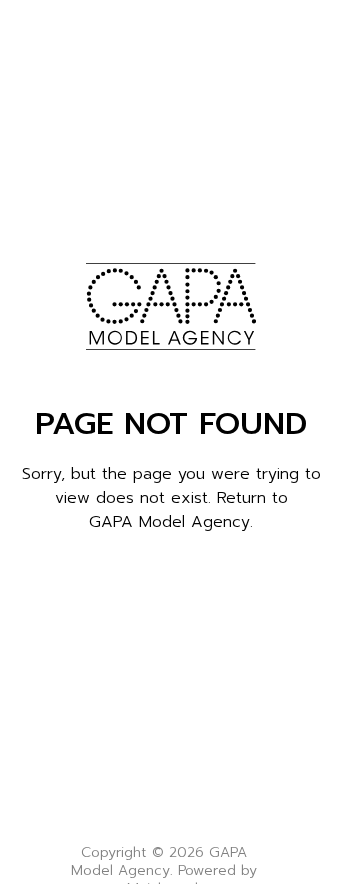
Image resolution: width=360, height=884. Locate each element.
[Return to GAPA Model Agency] (170, 306)
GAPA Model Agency (169, 522)
